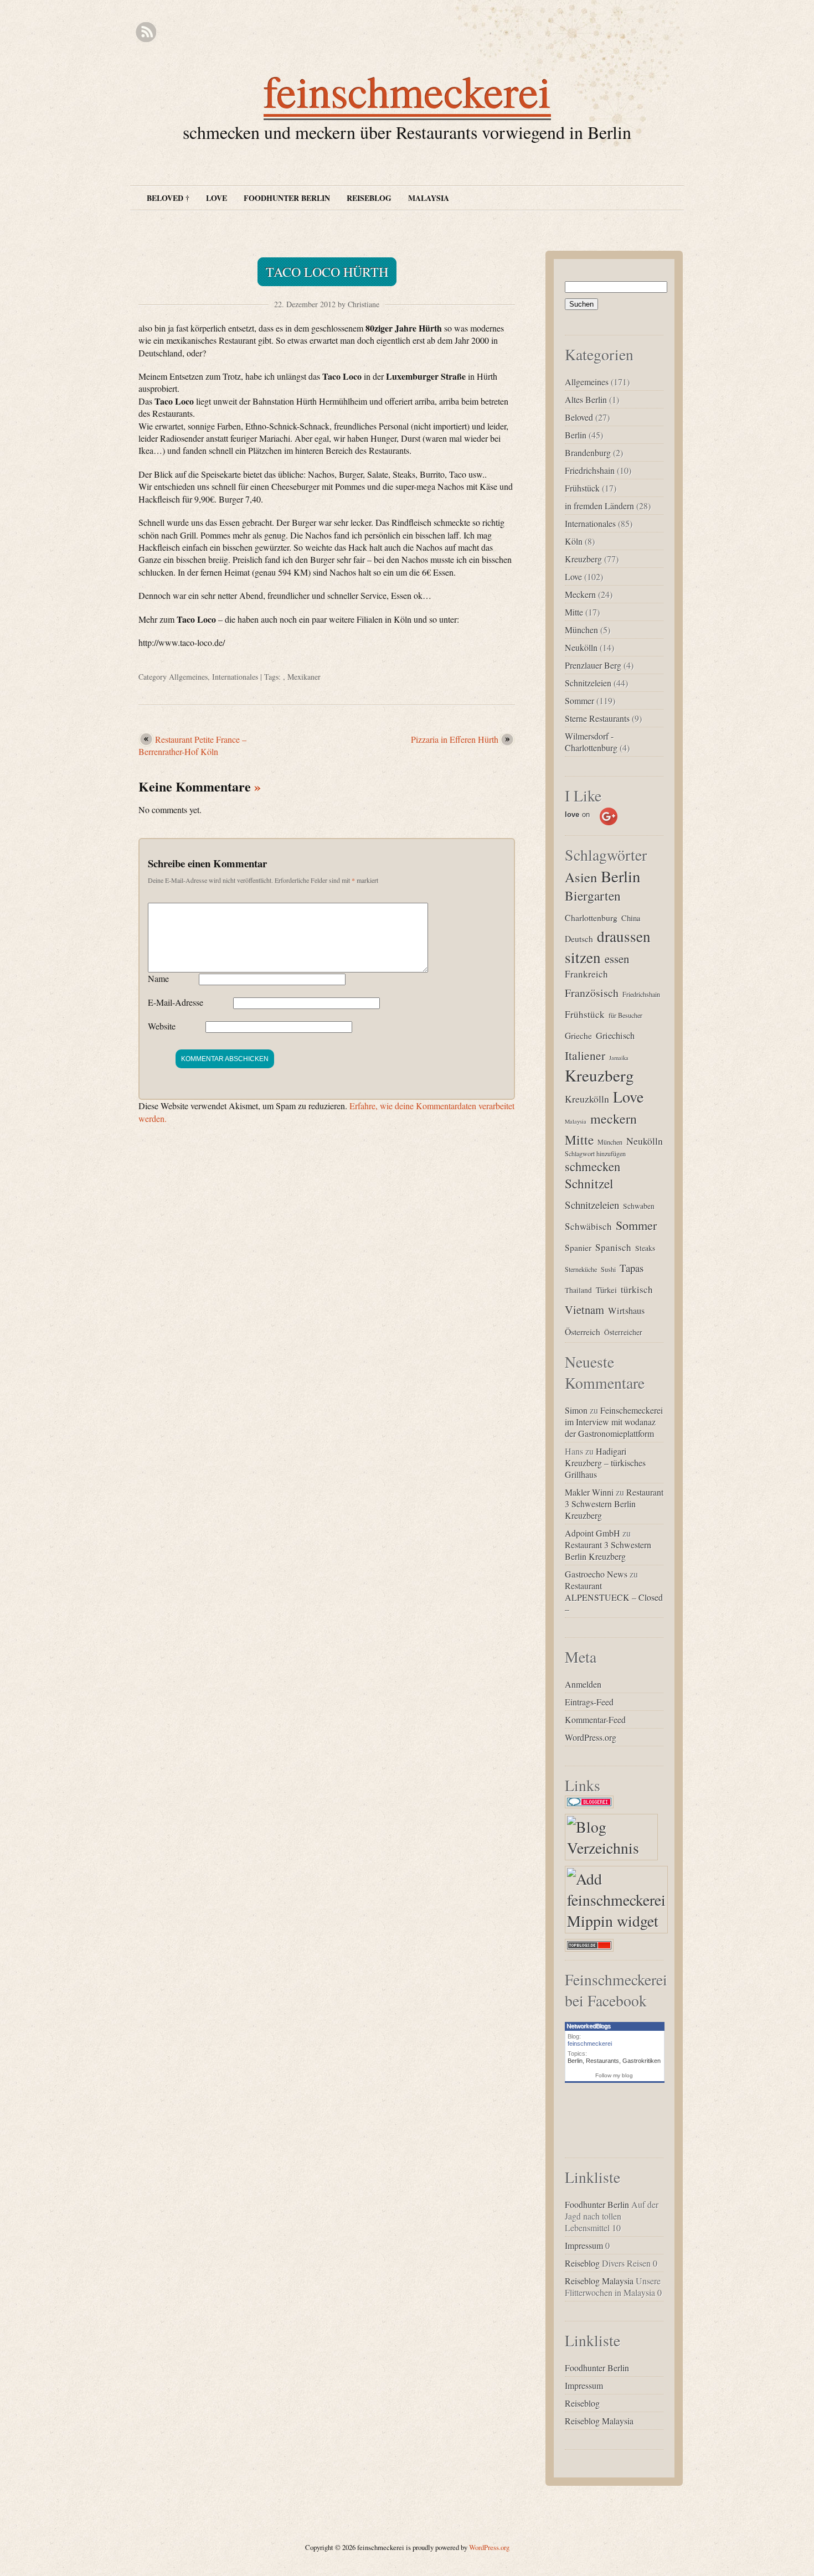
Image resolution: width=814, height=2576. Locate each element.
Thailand (578, 1290)
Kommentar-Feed (595, 1719)
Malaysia (429, 198)
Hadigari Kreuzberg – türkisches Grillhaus (605, 1463)
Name (158, 978)
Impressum (584, 2245)
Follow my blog (614, 2075)
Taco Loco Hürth (327, 272)
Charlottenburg (591, 917)
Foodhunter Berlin (287, 198)
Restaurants (602, 2061)
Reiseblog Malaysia (599, 2281)
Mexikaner (304, 677)
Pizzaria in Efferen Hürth (455, 739)
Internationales (235, 677)
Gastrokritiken (642, 2061)
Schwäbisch (588, 1226)
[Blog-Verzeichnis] (592, 1808)
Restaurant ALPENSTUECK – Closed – (614, 1597)
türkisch (637, 1289)
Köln (574, 541)
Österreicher (623, 1332)
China (631, 918)
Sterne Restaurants (597, 718)
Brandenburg (588, 452)
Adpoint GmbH (593, 1533)
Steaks (645, 1248)
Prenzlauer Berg (593, 665)
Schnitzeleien (588, 683)
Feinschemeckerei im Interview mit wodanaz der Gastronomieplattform (614, 1422)
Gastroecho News (596, 1574)
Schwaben (639, 1206)
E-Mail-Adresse (176, 1002)
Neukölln (581, 647)
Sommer (579, 700)
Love (217, 198)
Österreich (583, 1331)
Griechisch (615, 1036)
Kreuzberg (583, 559)
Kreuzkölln (587, 1099)
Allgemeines (188, 677)
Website (162, 1026)
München (581, 630)
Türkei (606, 1290)
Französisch (592, 993)
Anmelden (583, 1684)
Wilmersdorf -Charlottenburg (591, 742)
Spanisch (613, 1247)
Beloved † (168, 198)
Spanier (578, 1247)
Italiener (585, 1055)
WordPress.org (591, 1737)
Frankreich (586, 974)
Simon (576, 1410)
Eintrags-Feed (589, 1702)
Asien (581, 877)
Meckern (580, 594)
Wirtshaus (626, 1311)
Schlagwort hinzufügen (595, 1153)
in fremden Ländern (599, 506)
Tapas (632, 1268)
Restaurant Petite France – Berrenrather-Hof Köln (192, 745)
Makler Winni (589, 1492)
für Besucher (625, 1015)
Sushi (608, 1269)
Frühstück (582, 488)
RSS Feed (146, 32)
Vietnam (584, 1310)
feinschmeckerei (407, 91)
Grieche (578, 1035)
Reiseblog (369, 198)
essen (617, 959)
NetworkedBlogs (589, 2026)
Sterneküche (581, 1269)
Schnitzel (589, 1183)
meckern (614, 1119)
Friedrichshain (590, 470)
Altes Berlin (586, 399)
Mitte (574, 612)
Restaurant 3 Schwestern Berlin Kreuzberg (614, 1504)
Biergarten (593, 896)
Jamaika (619, 1058)
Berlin (576, 435)
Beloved (579, 417)
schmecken (593, 1166)
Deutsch (579, 938)
